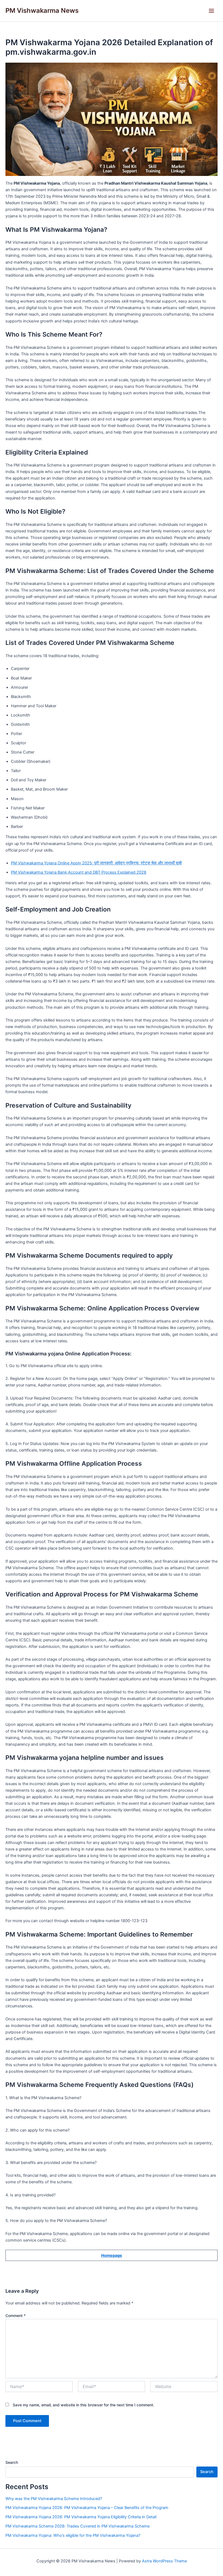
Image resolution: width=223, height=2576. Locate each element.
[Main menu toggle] (211, 11)
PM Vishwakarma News (42, 10)
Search (12, 2462)
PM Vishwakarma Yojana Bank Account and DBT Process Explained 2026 (79, 872)
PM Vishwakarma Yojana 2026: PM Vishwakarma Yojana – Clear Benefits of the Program (87, 2508)
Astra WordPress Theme (164, 2561)
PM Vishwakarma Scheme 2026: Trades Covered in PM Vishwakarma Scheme (78, 2526)
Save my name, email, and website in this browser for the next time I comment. (83, 2405)
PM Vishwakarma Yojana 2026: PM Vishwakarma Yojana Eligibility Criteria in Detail (81, 2517)
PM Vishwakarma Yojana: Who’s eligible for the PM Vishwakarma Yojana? (73, 2535)
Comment (16, 2316)
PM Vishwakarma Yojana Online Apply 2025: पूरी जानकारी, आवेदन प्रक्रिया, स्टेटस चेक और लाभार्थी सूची (96, 863)
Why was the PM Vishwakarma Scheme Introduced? (54, 2499)
